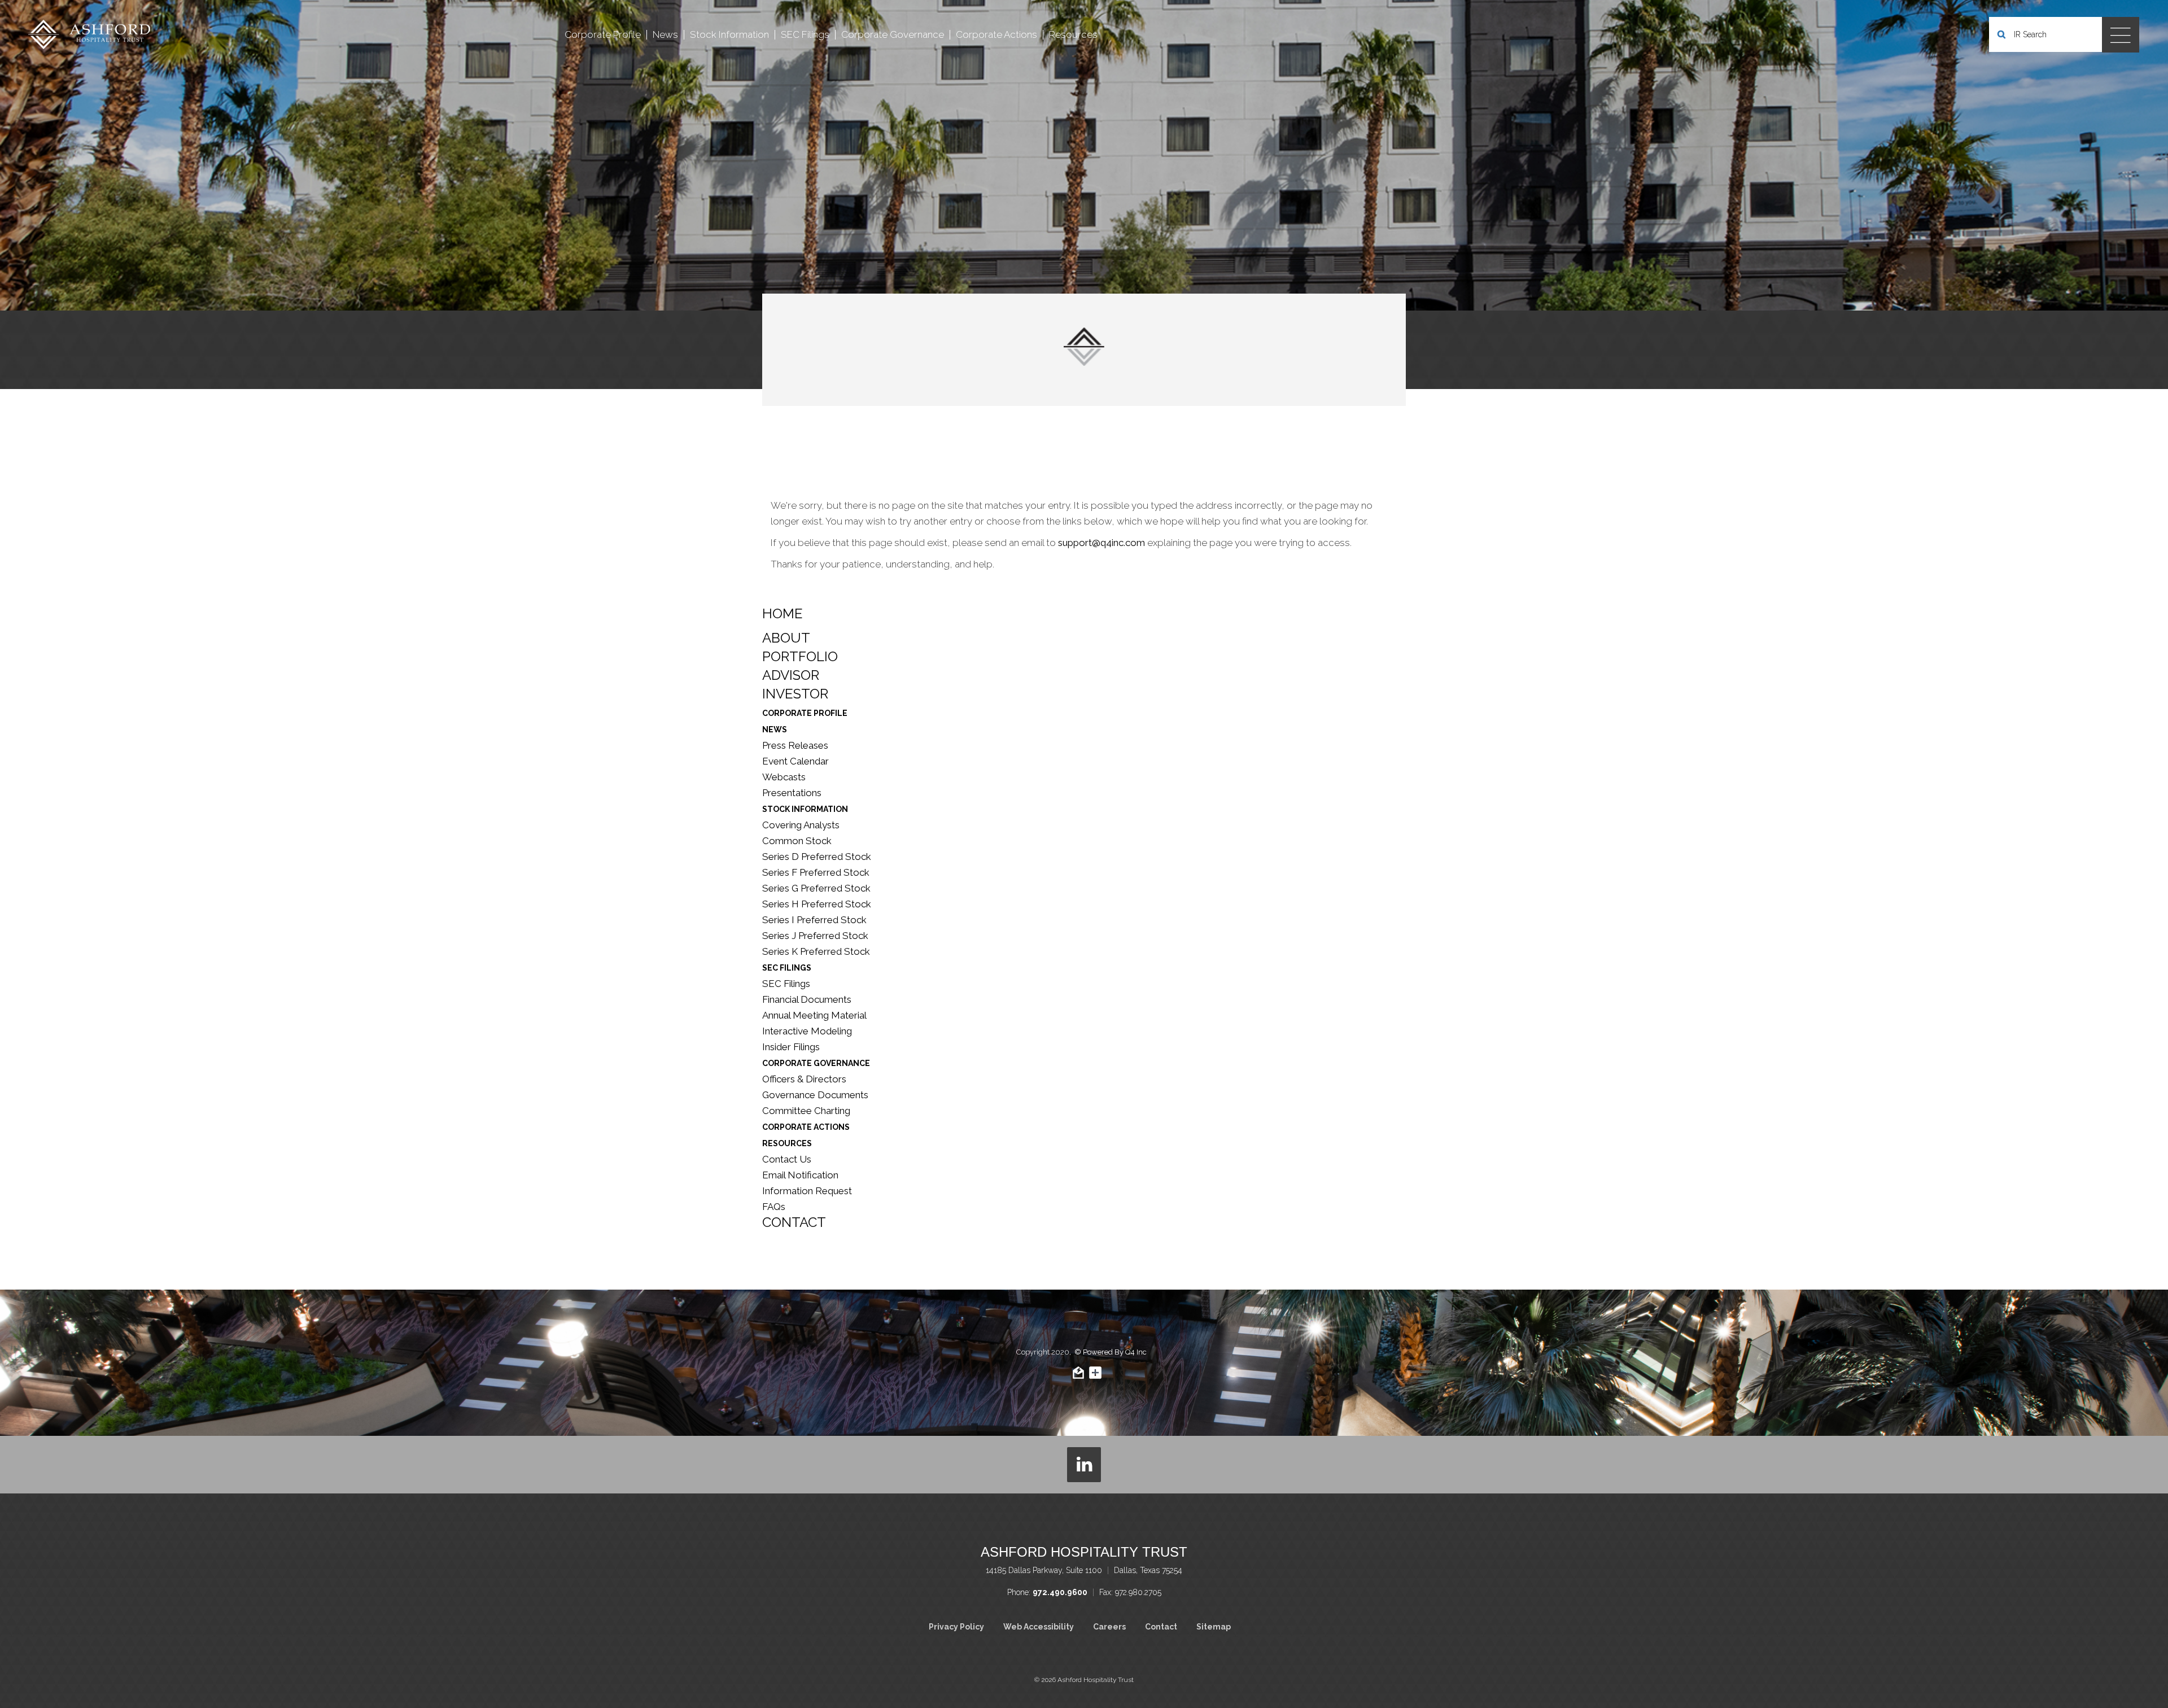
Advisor (791, 675)
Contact (794, 1222)
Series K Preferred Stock (816, 951)
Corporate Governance (816, 1063)
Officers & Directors (804, 1079)
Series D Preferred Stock (817, 857)
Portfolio (800, 657)
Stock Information (805, 809)
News (775, 729)
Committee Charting (806, 1111)
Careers (1109, 1627)
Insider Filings (791, 1047)
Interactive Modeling (807, 1031)
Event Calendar (795, 761)
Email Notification (800, 1175)
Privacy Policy (956, 1627)
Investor (795, 694)
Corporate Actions (806, 1127)
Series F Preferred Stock (816, 872)
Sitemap (1214, 1627)
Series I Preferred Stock (814, 920)
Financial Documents (807, 999)
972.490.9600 (1060, 1592)
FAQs (774, 1207)
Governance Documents (815, 1095)
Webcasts (784, 777)
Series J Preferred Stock (815, 936)
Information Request (807, 1191)
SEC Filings (787, 968)
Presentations (792, 793)
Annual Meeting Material (814, 1015)
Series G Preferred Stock (816, 888)
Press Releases (795, 745)
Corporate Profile (805, 713)
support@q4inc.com (1102, 543)
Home (783, 614)
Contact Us (787, 1159)
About (786, 638)
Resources (787, 1143)
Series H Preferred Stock (817, 904)
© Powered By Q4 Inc (1111, 1352)
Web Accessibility (1039, 1627)
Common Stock (797, 841)
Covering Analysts (801, 825)
